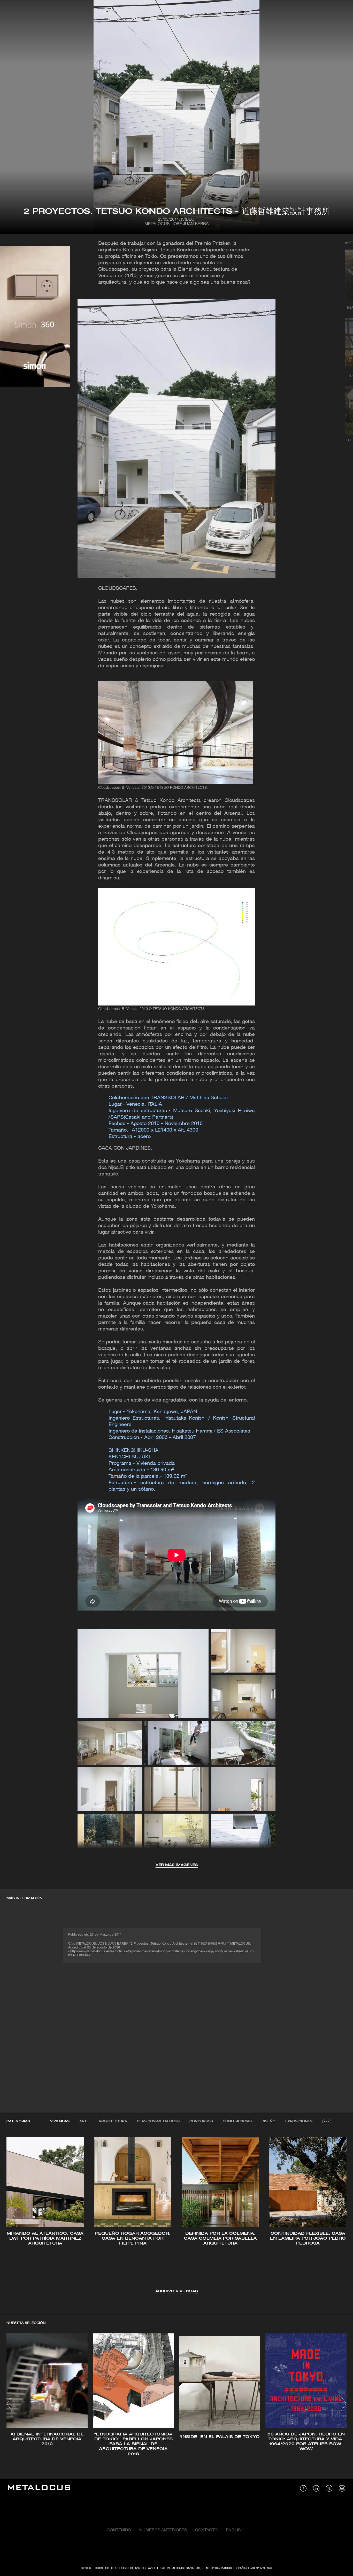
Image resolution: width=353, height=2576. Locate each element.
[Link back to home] (39, 2488)
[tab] (60, 2122)
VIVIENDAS (60, 2121)
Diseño (268, 2121)
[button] (15, 2214)
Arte (84, 2121)
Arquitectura (113, 2121)
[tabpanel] (177, 2214)
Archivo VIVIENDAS (177, 2291)
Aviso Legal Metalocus (166, 2568)
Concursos (201, 2121)
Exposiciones (299, 2121)
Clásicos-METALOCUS (158, 2121)
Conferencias (237, 2121)
